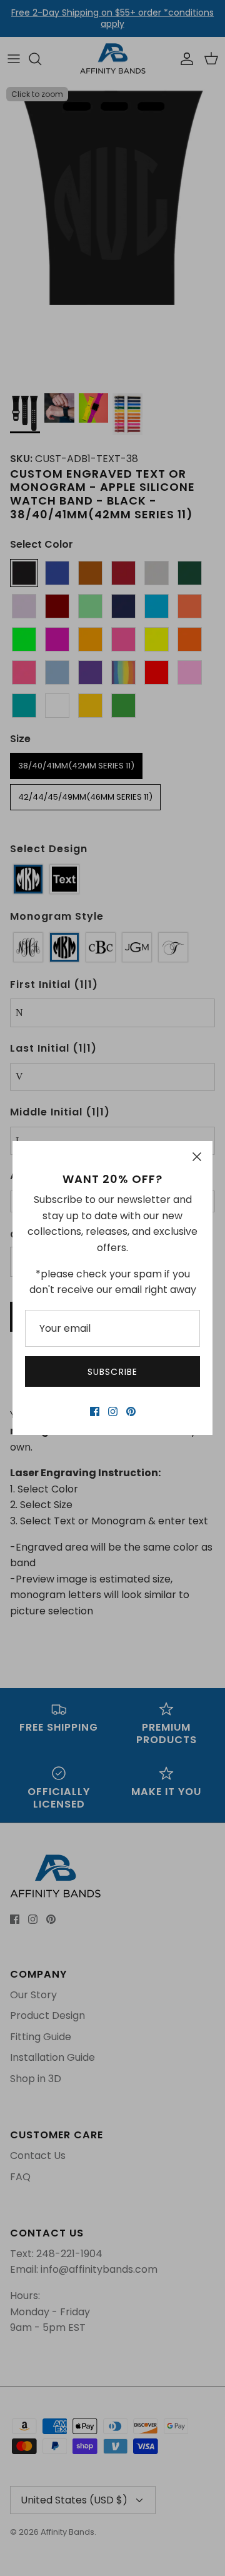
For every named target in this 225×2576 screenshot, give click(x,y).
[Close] (197, 1157)
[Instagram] (113, 1411)
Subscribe (112, 1372)
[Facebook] (95, 1411)
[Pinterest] (131, 1411)
